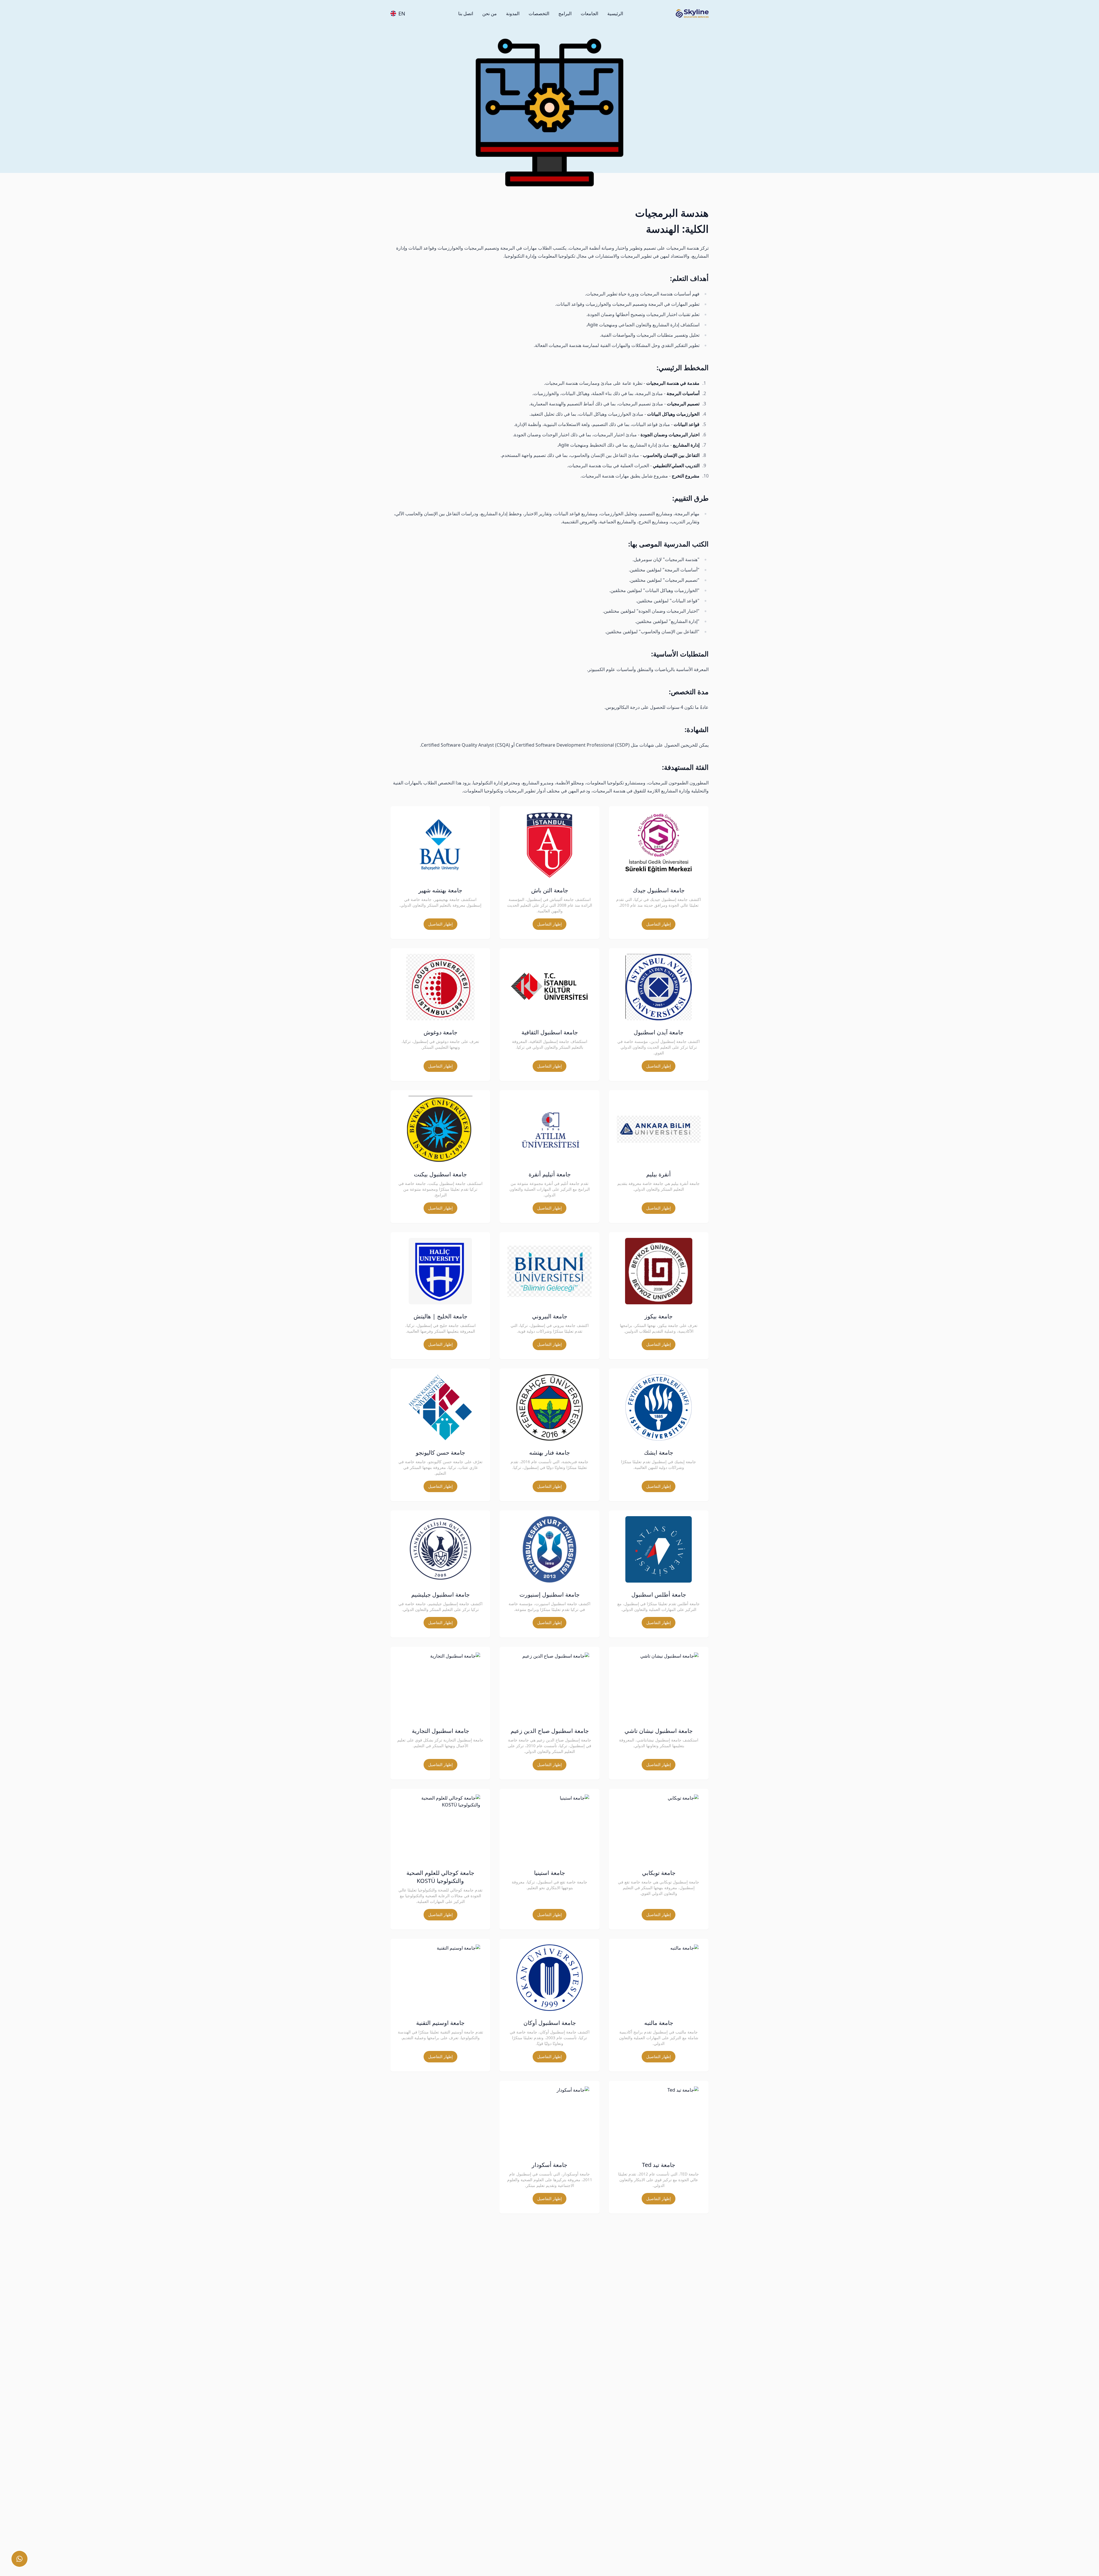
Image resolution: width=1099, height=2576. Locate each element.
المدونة (513, 13)
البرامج (565, 13)
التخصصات (539, 13)
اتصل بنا (466, 13)
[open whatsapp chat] (19, 2559)
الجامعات (589, 13)
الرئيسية (615, 13)
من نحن (490, 13)
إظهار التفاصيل (659, 924)
